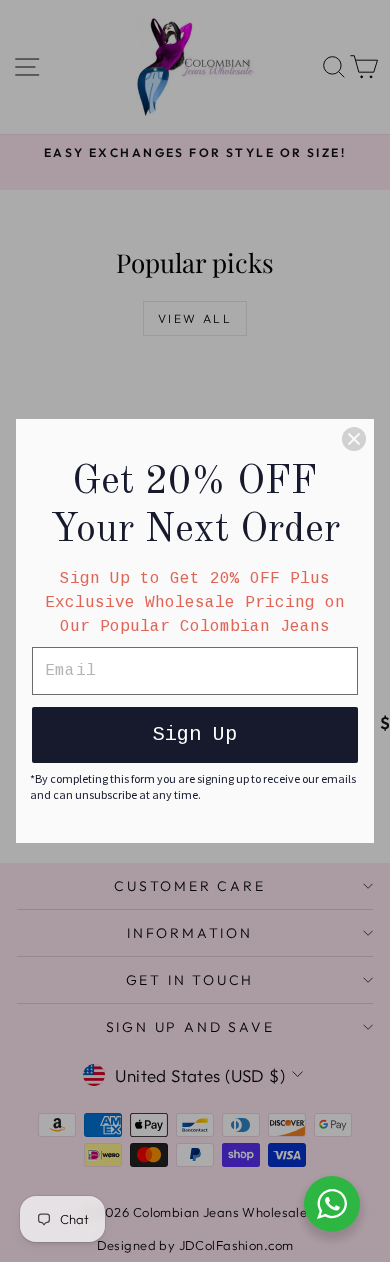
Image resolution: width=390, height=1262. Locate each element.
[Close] (354, 439)
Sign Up (195, 734)
